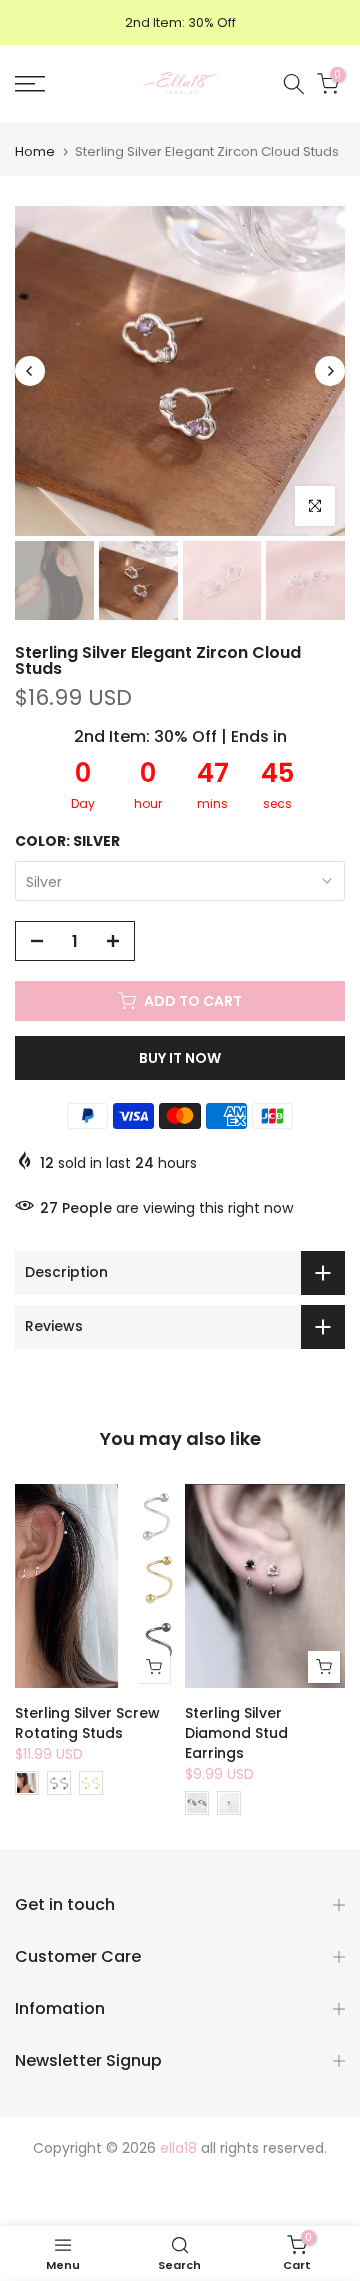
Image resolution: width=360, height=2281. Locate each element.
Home (35, 151)
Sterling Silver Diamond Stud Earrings (236, 1733)
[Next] (330, 371)
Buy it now (180, 1058)
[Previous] (30, 371)
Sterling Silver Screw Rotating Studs (87, 1723)
